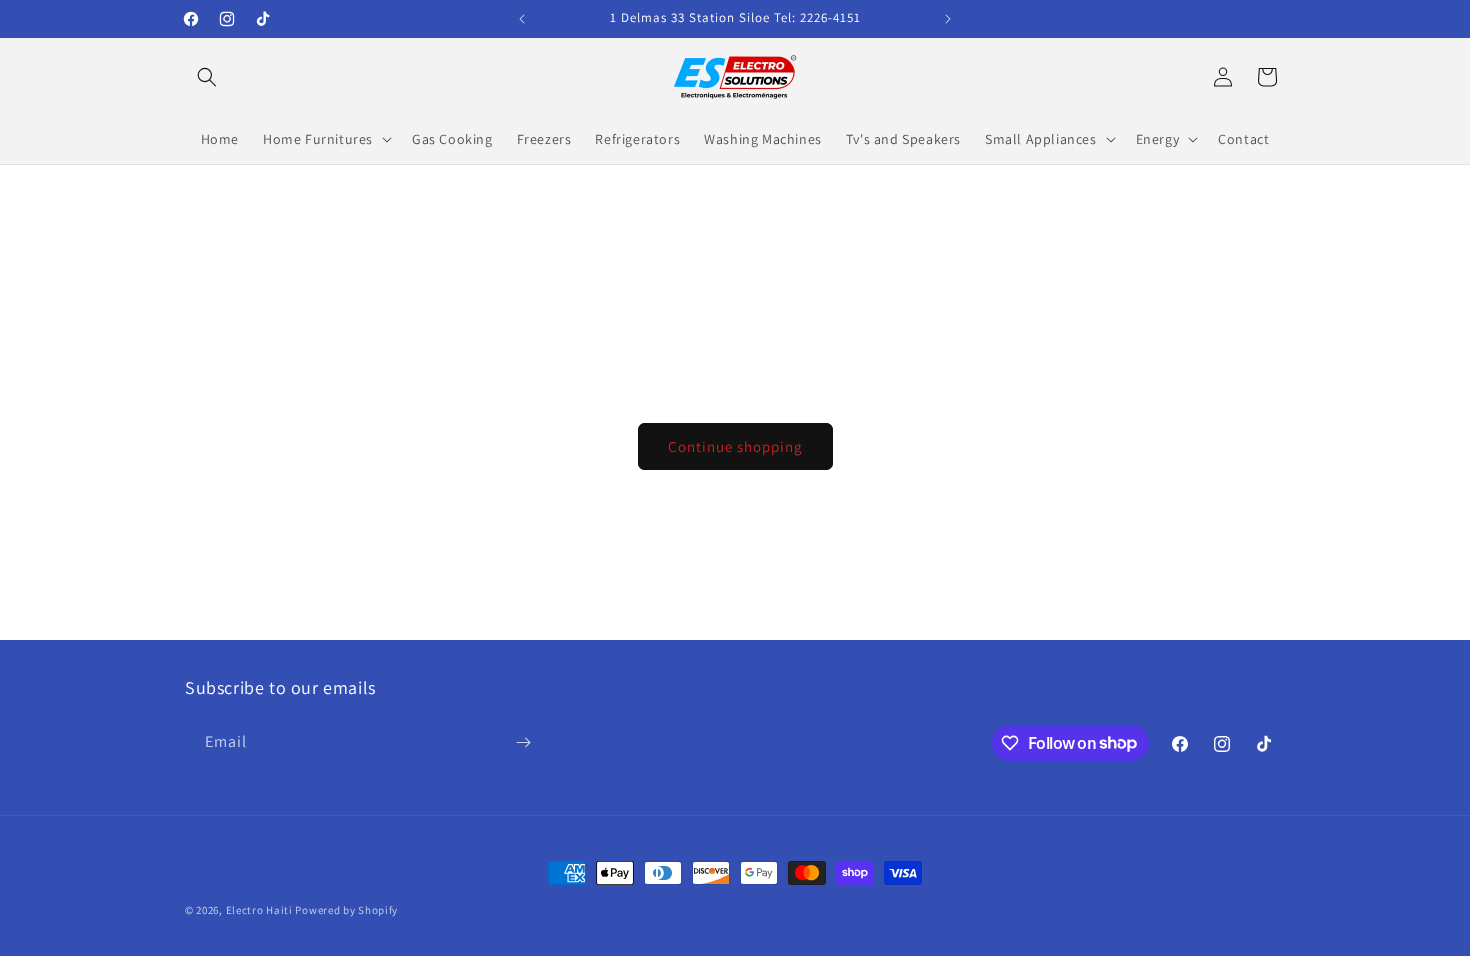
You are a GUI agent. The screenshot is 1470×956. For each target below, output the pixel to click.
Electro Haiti (259, 910)
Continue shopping (735, 446)
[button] (207, 77)
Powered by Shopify (346, 910)
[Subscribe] (523, 742)
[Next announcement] (948, 19)
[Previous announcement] (522, 19)
